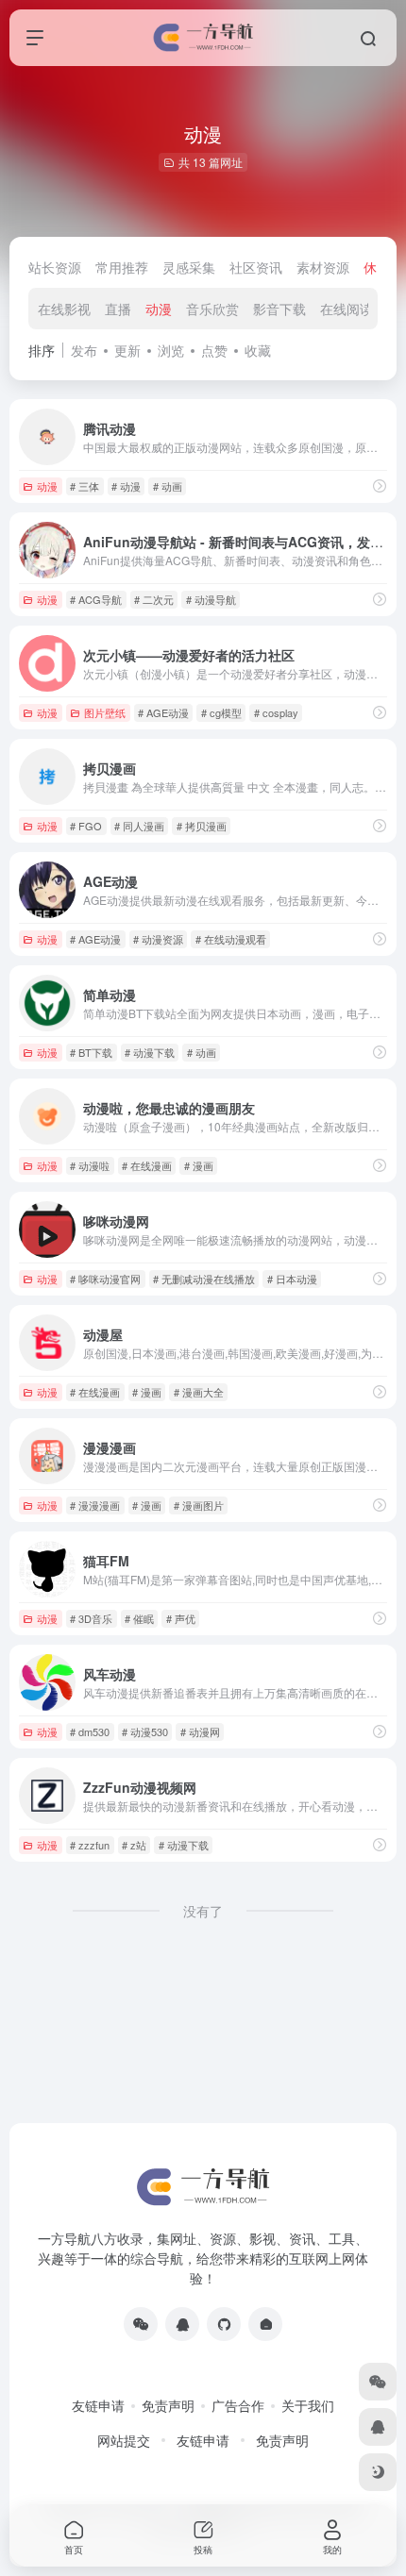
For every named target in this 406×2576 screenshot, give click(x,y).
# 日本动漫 (292, 1279)
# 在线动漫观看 (231, 939)
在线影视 (64, 309)
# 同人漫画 (139, 826)
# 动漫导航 (211, 599)
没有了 (203, 1911)
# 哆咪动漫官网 (105, 1279)
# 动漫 (126, 486)
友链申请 (98, 2405)
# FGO (86, 826)
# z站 (134, 1845)
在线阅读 (347, 309)
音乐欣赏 (212, 309)
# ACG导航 (96, 599)
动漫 (159, 309)
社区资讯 (256, 267)
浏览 (171, 350)
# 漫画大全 (199, 1392)
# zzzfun (90, 1845)
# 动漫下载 (150, 1052)
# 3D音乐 (91, 1618)
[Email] (265, 2324)
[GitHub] (224, 2324)
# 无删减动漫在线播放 (204, 1279)
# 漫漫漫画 (95, 1505)
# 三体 (85, 486)
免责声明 (168, 2405)
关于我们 (308, 2405)
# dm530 (90, 1731)
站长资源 (55, 267)
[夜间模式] (378, 2472)
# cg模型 (221, 712)
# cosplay (276, 712)
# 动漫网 (200, 1731)
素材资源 (323, 267)
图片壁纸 (105, 712)
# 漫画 (199, 1165)
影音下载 (279, 309)
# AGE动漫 (163, 712)
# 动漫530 (145, 1731)
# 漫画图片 (199, 1505)
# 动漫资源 (158, 939)
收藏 (258, 350)
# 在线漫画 (147, 1165)
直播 (118, 309)
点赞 (214, 350)
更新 (127, 350)
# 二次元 (154, 599)
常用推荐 (122, 267)
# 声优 (181, 1618)
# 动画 (168, 486)
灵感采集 (189, 267)
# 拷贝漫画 (202, 826)
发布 (84, 350)
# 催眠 (139, 1618)
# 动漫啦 (90, 1165)
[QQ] (182, 2324)
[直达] (380, 485)
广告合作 (238, 2405)
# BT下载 (91, 1052)
